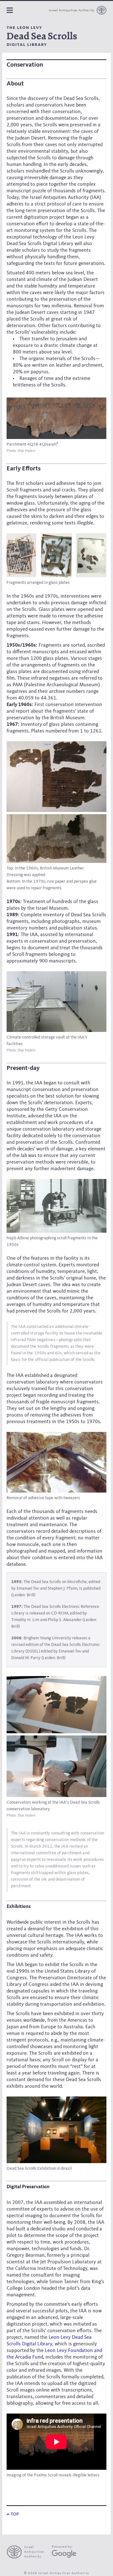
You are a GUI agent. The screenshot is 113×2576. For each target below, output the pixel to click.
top (14, 2514)
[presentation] (28, 2552)
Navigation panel (10, 10)
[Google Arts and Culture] (64, 2554)
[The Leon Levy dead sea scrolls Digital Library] (42, 36)
